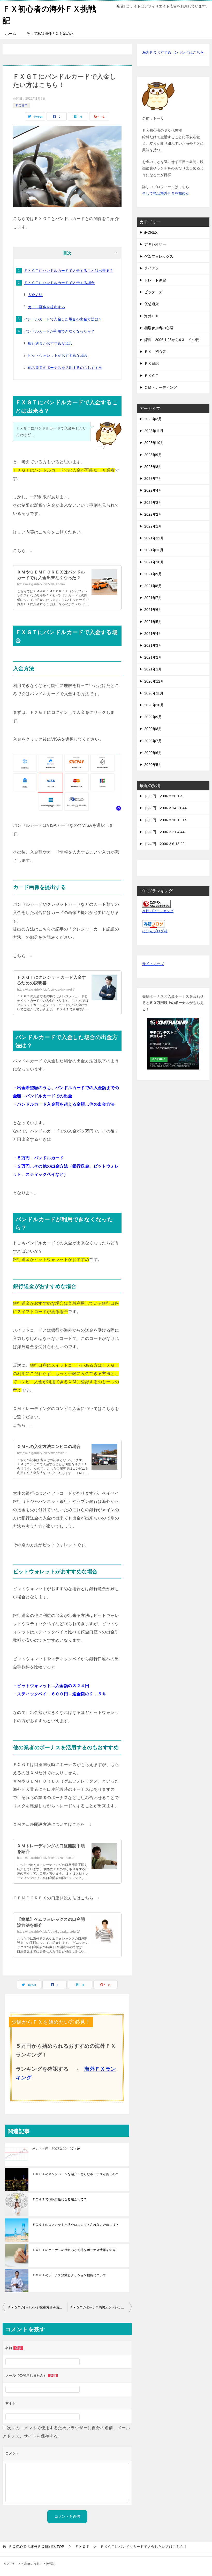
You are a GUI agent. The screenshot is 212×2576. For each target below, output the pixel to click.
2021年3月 (153, 645)
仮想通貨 (152, 304)
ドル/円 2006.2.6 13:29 (164, 844)
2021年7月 (153, 598)
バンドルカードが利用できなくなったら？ (59, 331)
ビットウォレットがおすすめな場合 (58, 355)
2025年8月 (153, 467)
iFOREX (151, 232)
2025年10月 (154, 443)
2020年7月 (153, 741)
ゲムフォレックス (159, 256)
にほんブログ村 (155, 931)
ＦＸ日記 (152, 363)
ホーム (11, 34)
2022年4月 (153, 490)
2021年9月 (153, 574)
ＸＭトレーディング (161, 387)
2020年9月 (153, 717)
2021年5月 (153, 622)
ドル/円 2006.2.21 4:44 (164, 832)
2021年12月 (154, 538)
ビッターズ (153, 292)
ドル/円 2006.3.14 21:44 (165, 808)
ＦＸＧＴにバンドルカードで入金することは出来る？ (69, 271)
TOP (36, 2547)
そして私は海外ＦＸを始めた (50, 34)
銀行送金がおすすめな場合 (50, 343)
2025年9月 (153, 455)
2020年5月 (153, 765)
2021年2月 (153, 657)
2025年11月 (154, 431)
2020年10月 (154, 705)
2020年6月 (153, 753)
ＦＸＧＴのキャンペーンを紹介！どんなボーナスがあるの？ (76, 2174)
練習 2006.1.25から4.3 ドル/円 (172, 340)
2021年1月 (153, 669)
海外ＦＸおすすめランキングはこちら (173, 52)
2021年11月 (154, 550)
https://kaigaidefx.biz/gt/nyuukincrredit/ (46, 990)
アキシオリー (155, 244)
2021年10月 (154, 562)
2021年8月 (153, 586)
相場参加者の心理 (159, 328)
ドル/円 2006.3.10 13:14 (165, 820)
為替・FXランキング (158, 911)
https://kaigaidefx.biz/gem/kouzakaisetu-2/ (48, 1932)
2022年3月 (153, 503)
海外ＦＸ (152, 316)
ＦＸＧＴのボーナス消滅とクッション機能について (69, 2275)
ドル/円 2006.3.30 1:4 (163, 796)
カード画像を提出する (47, 307)
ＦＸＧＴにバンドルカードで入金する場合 (59, 283)
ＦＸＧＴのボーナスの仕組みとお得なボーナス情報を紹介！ (76, 2250)
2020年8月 (153, 729)
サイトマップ (153, 964)
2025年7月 (153, 479)
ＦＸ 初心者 (155, 352)
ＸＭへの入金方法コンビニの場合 (49, 1447)
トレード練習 (155, 280)
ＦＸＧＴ (21, 106)
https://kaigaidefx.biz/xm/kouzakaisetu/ (46, 1858)
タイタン (152, 268)
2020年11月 (154, 693)
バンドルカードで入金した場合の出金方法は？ (63, 319)
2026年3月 (153, 419)
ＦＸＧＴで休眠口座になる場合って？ (60, 2199)
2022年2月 (153, 514)
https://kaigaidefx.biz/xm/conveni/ (42, 1453)
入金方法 (35, 295)
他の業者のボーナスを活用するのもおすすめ (65, 368)
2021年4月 (153, 634)
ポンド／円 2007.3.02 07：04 (56, 2149)
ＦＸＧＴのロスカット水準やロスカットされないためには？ (76, 2225)
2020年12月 (154, 681)
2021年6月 (153, 610)
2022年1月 (153, 526)
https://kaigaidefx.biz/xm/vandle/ (41, 584)
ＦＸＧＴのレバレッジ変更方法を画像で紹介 (37, 2307)
